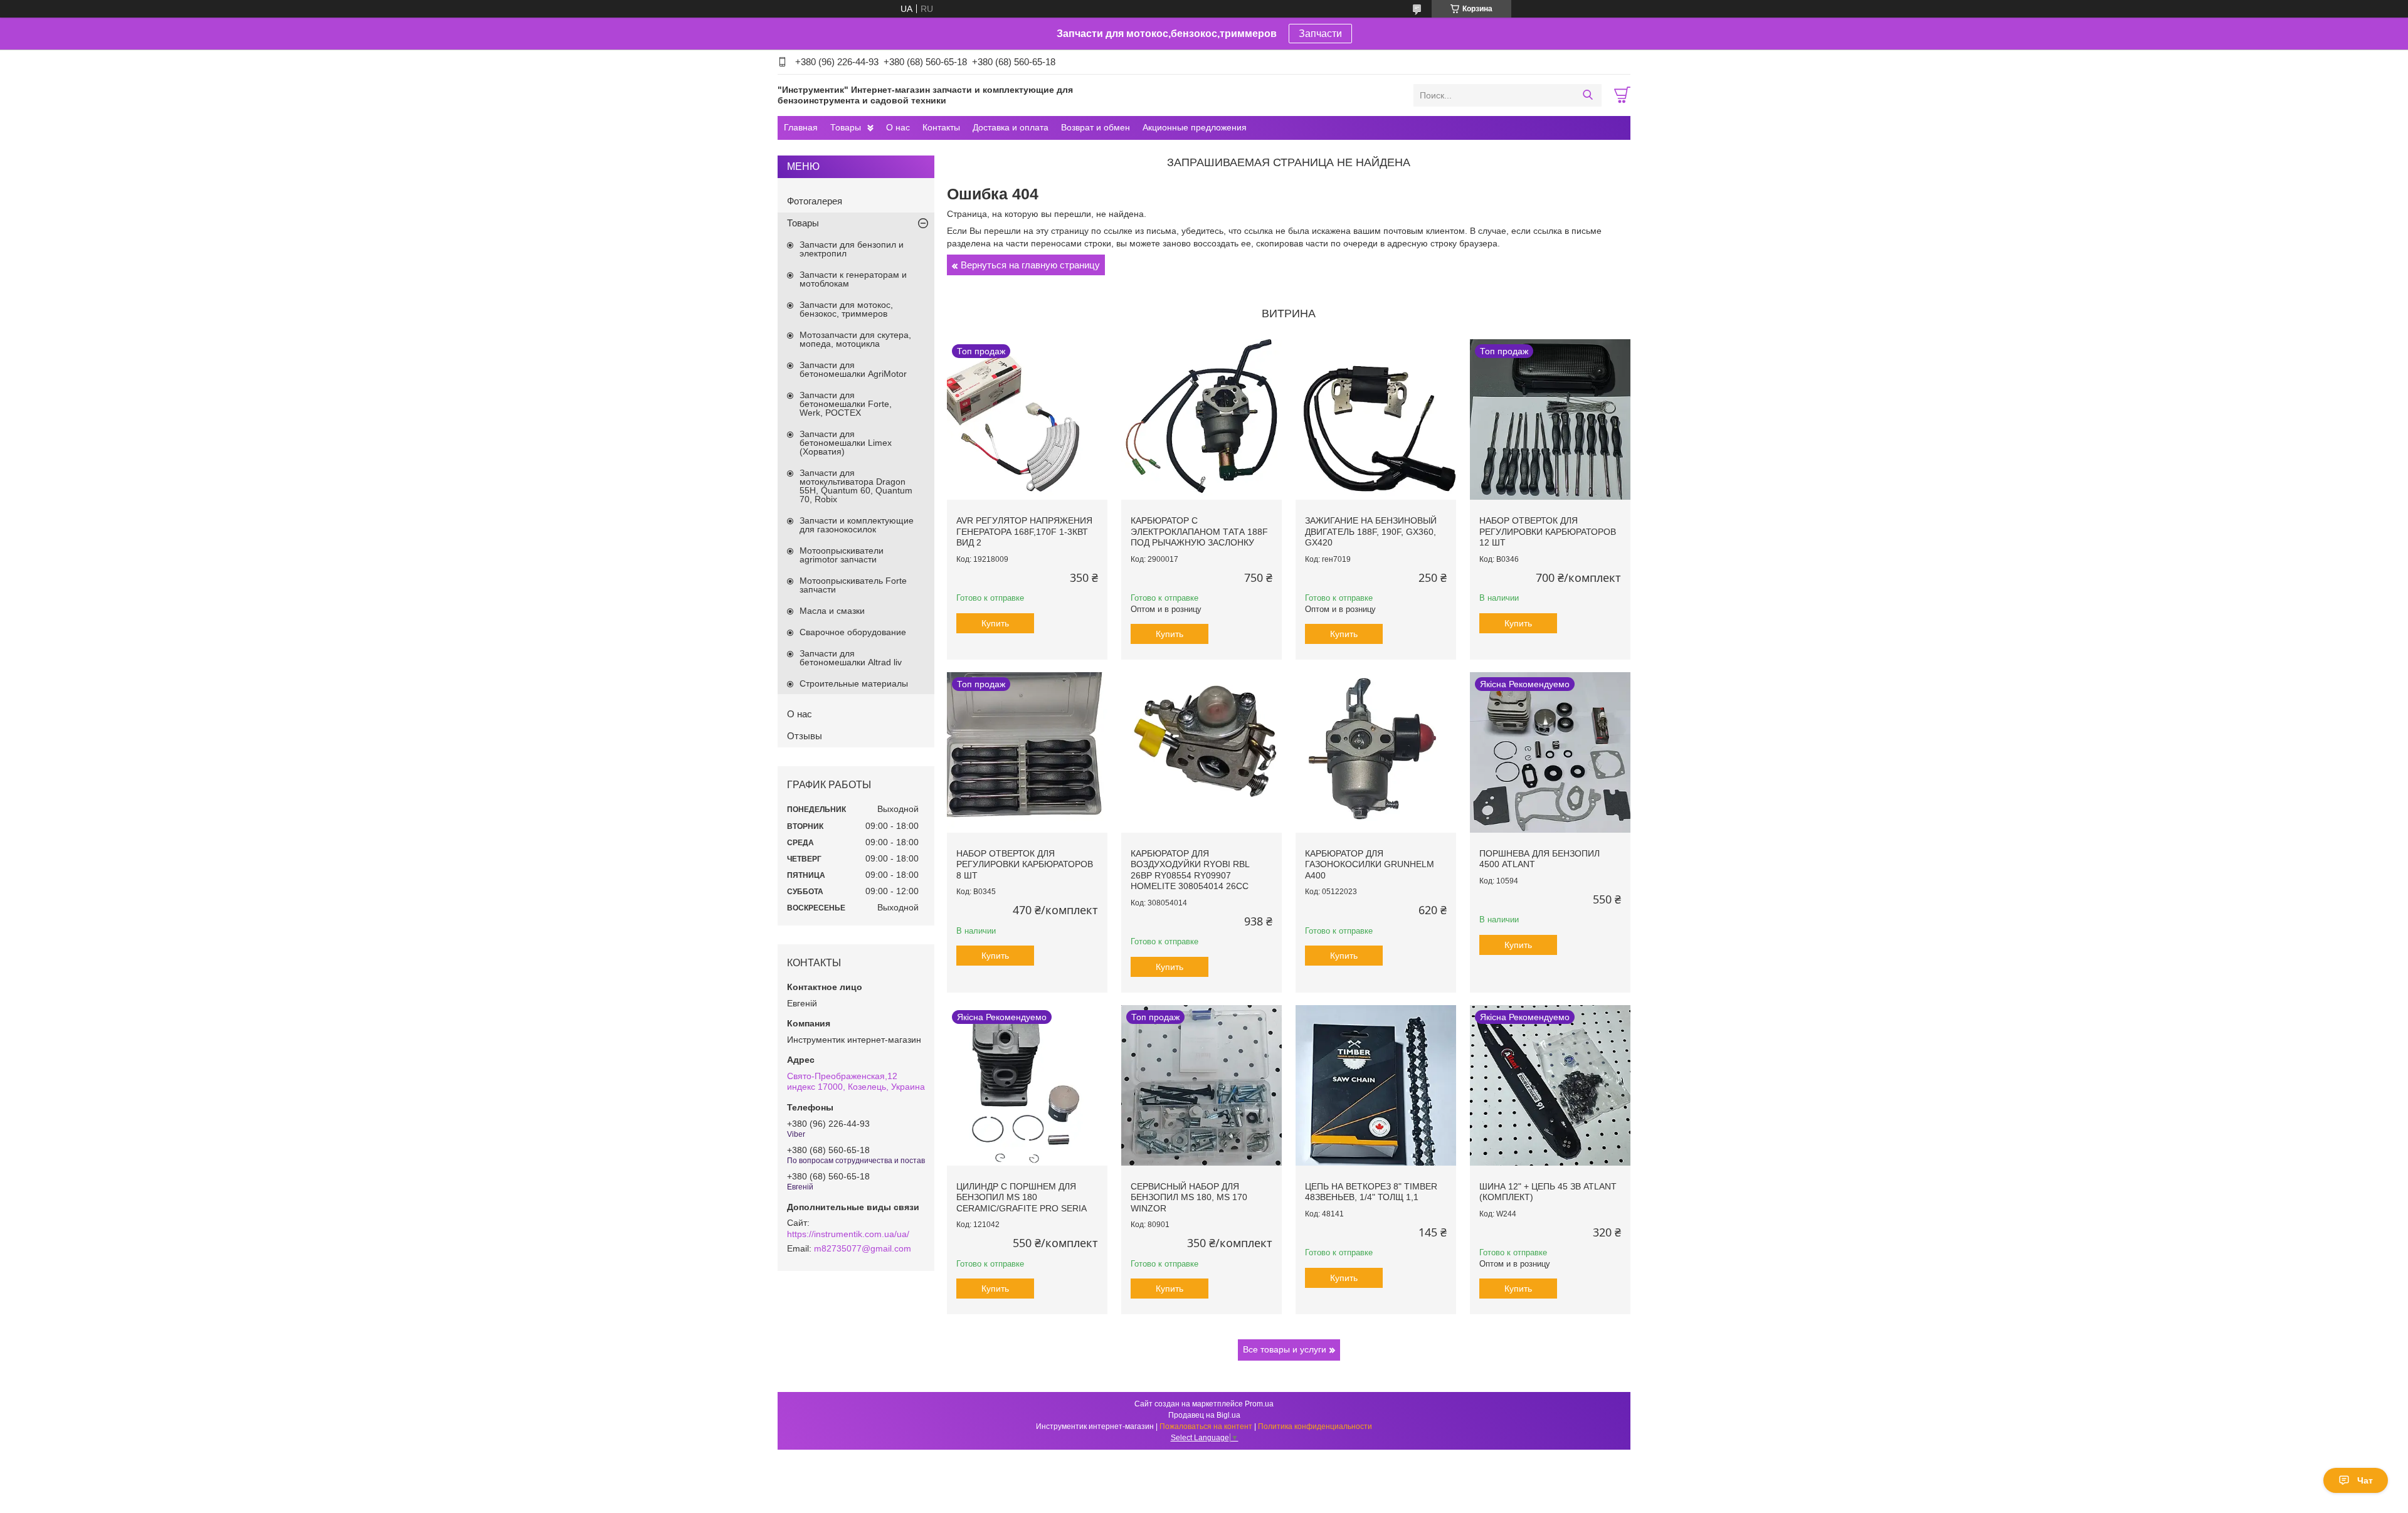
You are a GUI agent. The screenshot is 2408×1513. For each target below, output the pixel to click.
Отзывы (805, 736)
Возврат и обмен (1096, 127)
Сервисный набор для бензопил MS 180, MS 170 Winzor (1189, 1197)
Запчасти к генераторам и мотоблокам (853, 279)
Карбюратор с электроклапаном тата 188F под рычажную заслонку (1199, 531)
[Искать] (1587, 95)
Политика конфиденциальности (1315, 1426)
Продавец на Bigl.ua (1204, 1415)
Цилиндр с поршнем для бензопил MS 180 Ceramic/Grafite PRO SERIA (1022, 1197)
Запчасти (1320, 34)
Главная (801, 127)
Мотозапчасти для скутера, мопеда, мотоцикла (855, 339)
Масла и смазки (832, 611)
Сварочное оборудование (853, 632)
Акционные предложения (1195, 127)
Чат (2365, 1480)
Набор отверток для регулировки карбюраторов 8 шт (1025, 864)
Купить (995, 623)
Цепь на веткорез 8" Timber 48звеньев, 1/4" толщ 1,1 (1371, 1192)
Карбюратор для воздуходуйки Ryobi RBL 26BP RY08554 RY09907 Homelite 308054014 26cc (1190, 870)
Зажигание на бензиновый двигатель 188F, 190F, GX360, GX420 (1371, 531)
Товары (846, 127)
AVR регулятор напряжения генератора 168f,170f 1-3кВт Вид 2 (1024, 531)
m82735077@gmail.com (863, 1248)
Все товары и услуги (1285, 1349)
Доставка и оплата (1011, 127)
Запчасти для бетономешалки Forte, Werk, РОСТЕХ (846, 404)
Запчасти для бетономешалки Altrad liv (851, 658)
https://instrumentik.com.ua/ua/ (848, 1234)
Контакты (941, 127)
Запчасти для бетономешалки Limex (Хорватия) (846, 443)
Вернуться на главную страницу (1030, 265)
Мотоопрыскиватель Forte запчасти (853, 585)
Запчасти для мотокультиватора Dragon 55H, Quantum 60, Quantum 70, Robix (856, 486)
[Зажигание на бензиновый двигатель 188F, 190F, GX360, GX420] (1376, 419)
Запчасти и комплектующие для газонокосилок (857, 525)
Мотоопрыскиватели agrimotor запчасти (842, 555)
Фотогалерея (815, 201)
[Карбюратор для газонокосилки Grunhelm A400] (1376, 752)
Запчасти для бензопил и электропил (852, 249)
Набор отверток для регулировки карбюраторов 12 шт (1548, 531)
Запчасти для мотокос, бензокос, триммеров (846, 309)
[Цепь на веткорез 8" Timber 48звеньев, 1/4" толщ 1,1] (1376, 1085)
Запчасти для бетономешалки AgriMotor (853, 369)
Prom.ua (1259, 1404)
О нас (898, 127)
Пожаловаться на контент (1206, 1426)
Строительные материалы (854, 683)
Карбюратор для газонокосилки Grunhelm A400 (1370, 864)
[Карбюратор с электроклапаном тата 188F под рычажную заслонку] (1201, 419)
